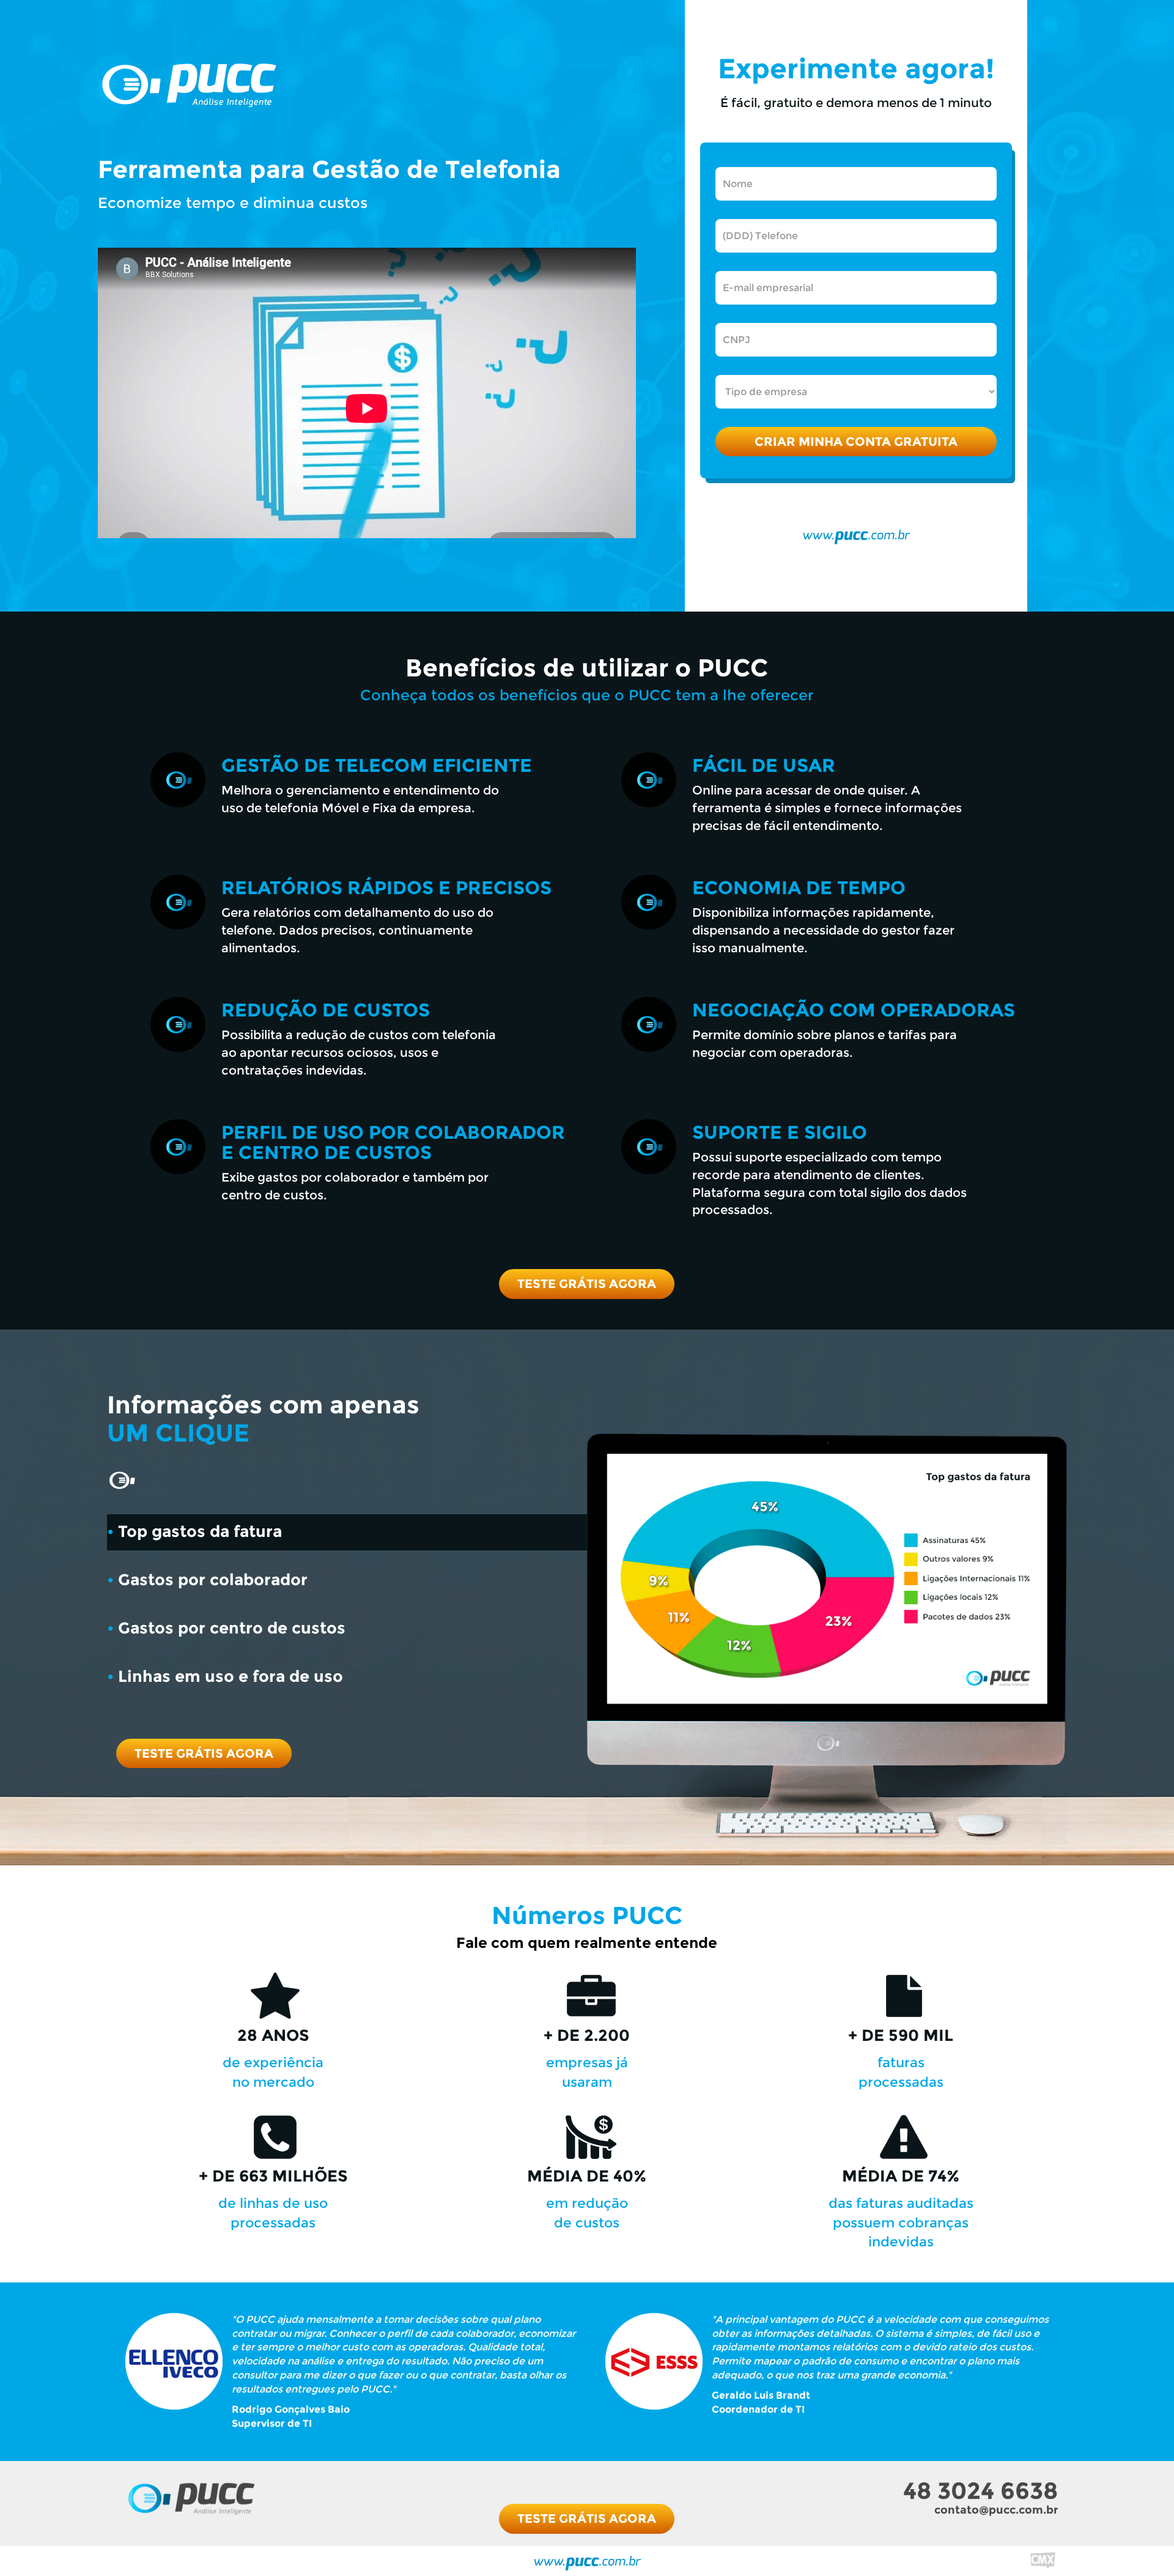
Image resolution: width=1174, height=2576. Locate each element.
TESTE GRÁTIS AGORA (587, 1284)
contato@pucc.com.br (996, 2510)
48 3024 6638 (980, 2491)
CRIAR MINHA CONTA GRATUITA (856, 442)
